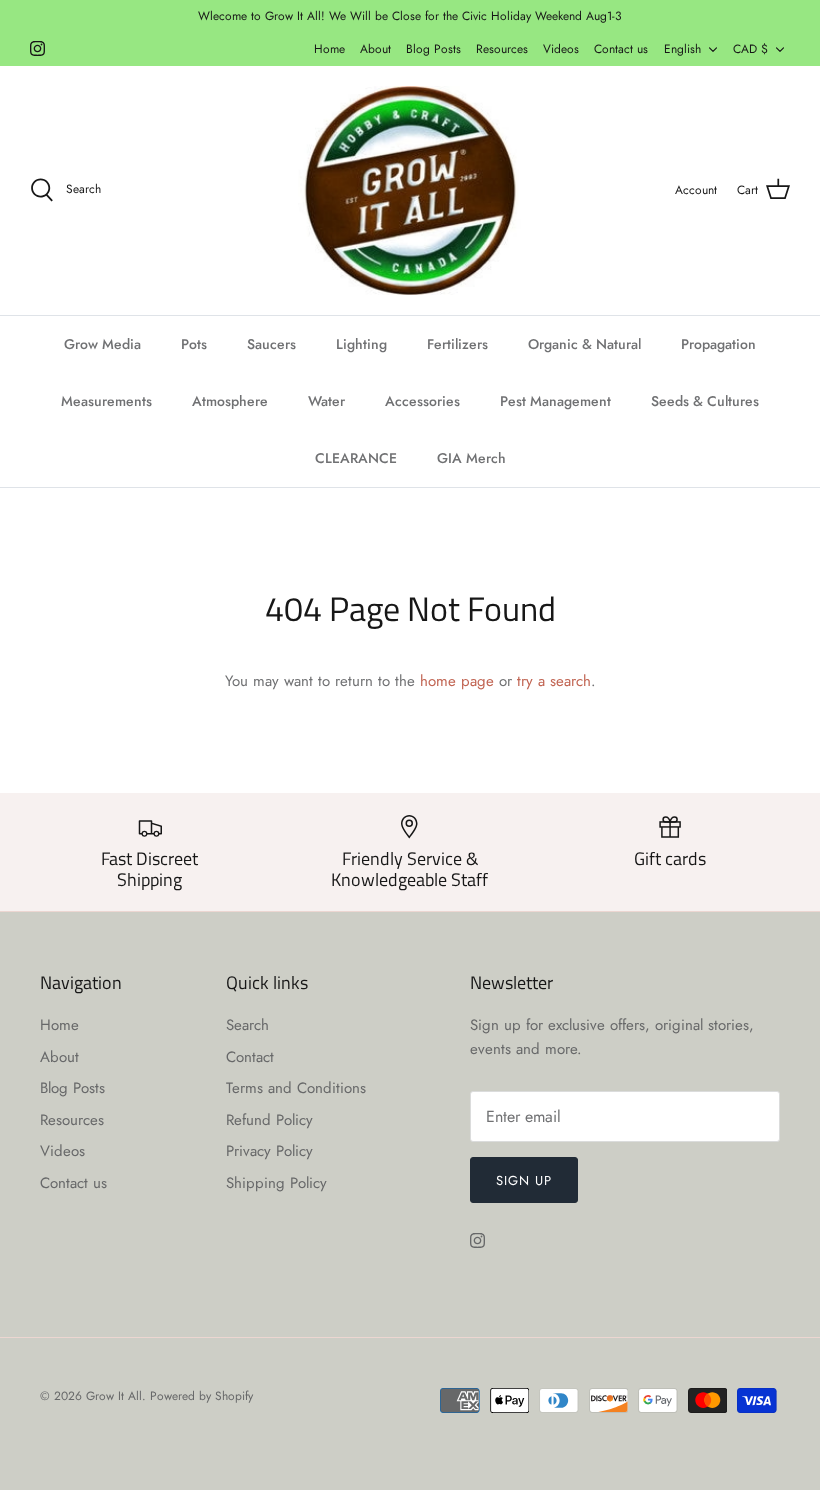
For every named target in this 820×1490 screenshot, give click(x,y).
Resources (502, 49)
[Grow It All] (410, 191)
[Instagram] (37, 48)
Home (329, 49)
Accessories (422, 401)
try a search (554, 681)
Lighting (361, 344)
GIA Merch (471, 458)
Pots (194, 344)
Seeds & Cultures (705, 401)
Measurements (106, 401)
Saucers (271, 344)
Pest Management (555, 401)
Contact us (621, 49)
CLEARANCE (356, 458)
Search (247, 1025)
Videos (561, 49)
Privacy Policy (269, 1151)
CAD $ (750, 49)
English (682, 49)
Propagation (718, 344)
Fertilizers (457, 344)
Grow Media (102, 344)
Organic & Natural (584, 344)
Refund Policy (269, 1120)
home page (457, 681)
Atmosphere (230, 401)
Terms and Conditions (296, 1088)
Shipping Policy (276, 1183)
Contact (250, 1057)
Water (326, 401)
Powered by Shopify (201, 1396)
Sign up (524, 1180)
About (375, 49)
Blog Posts (433, 49)
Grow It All (114, 1396)
